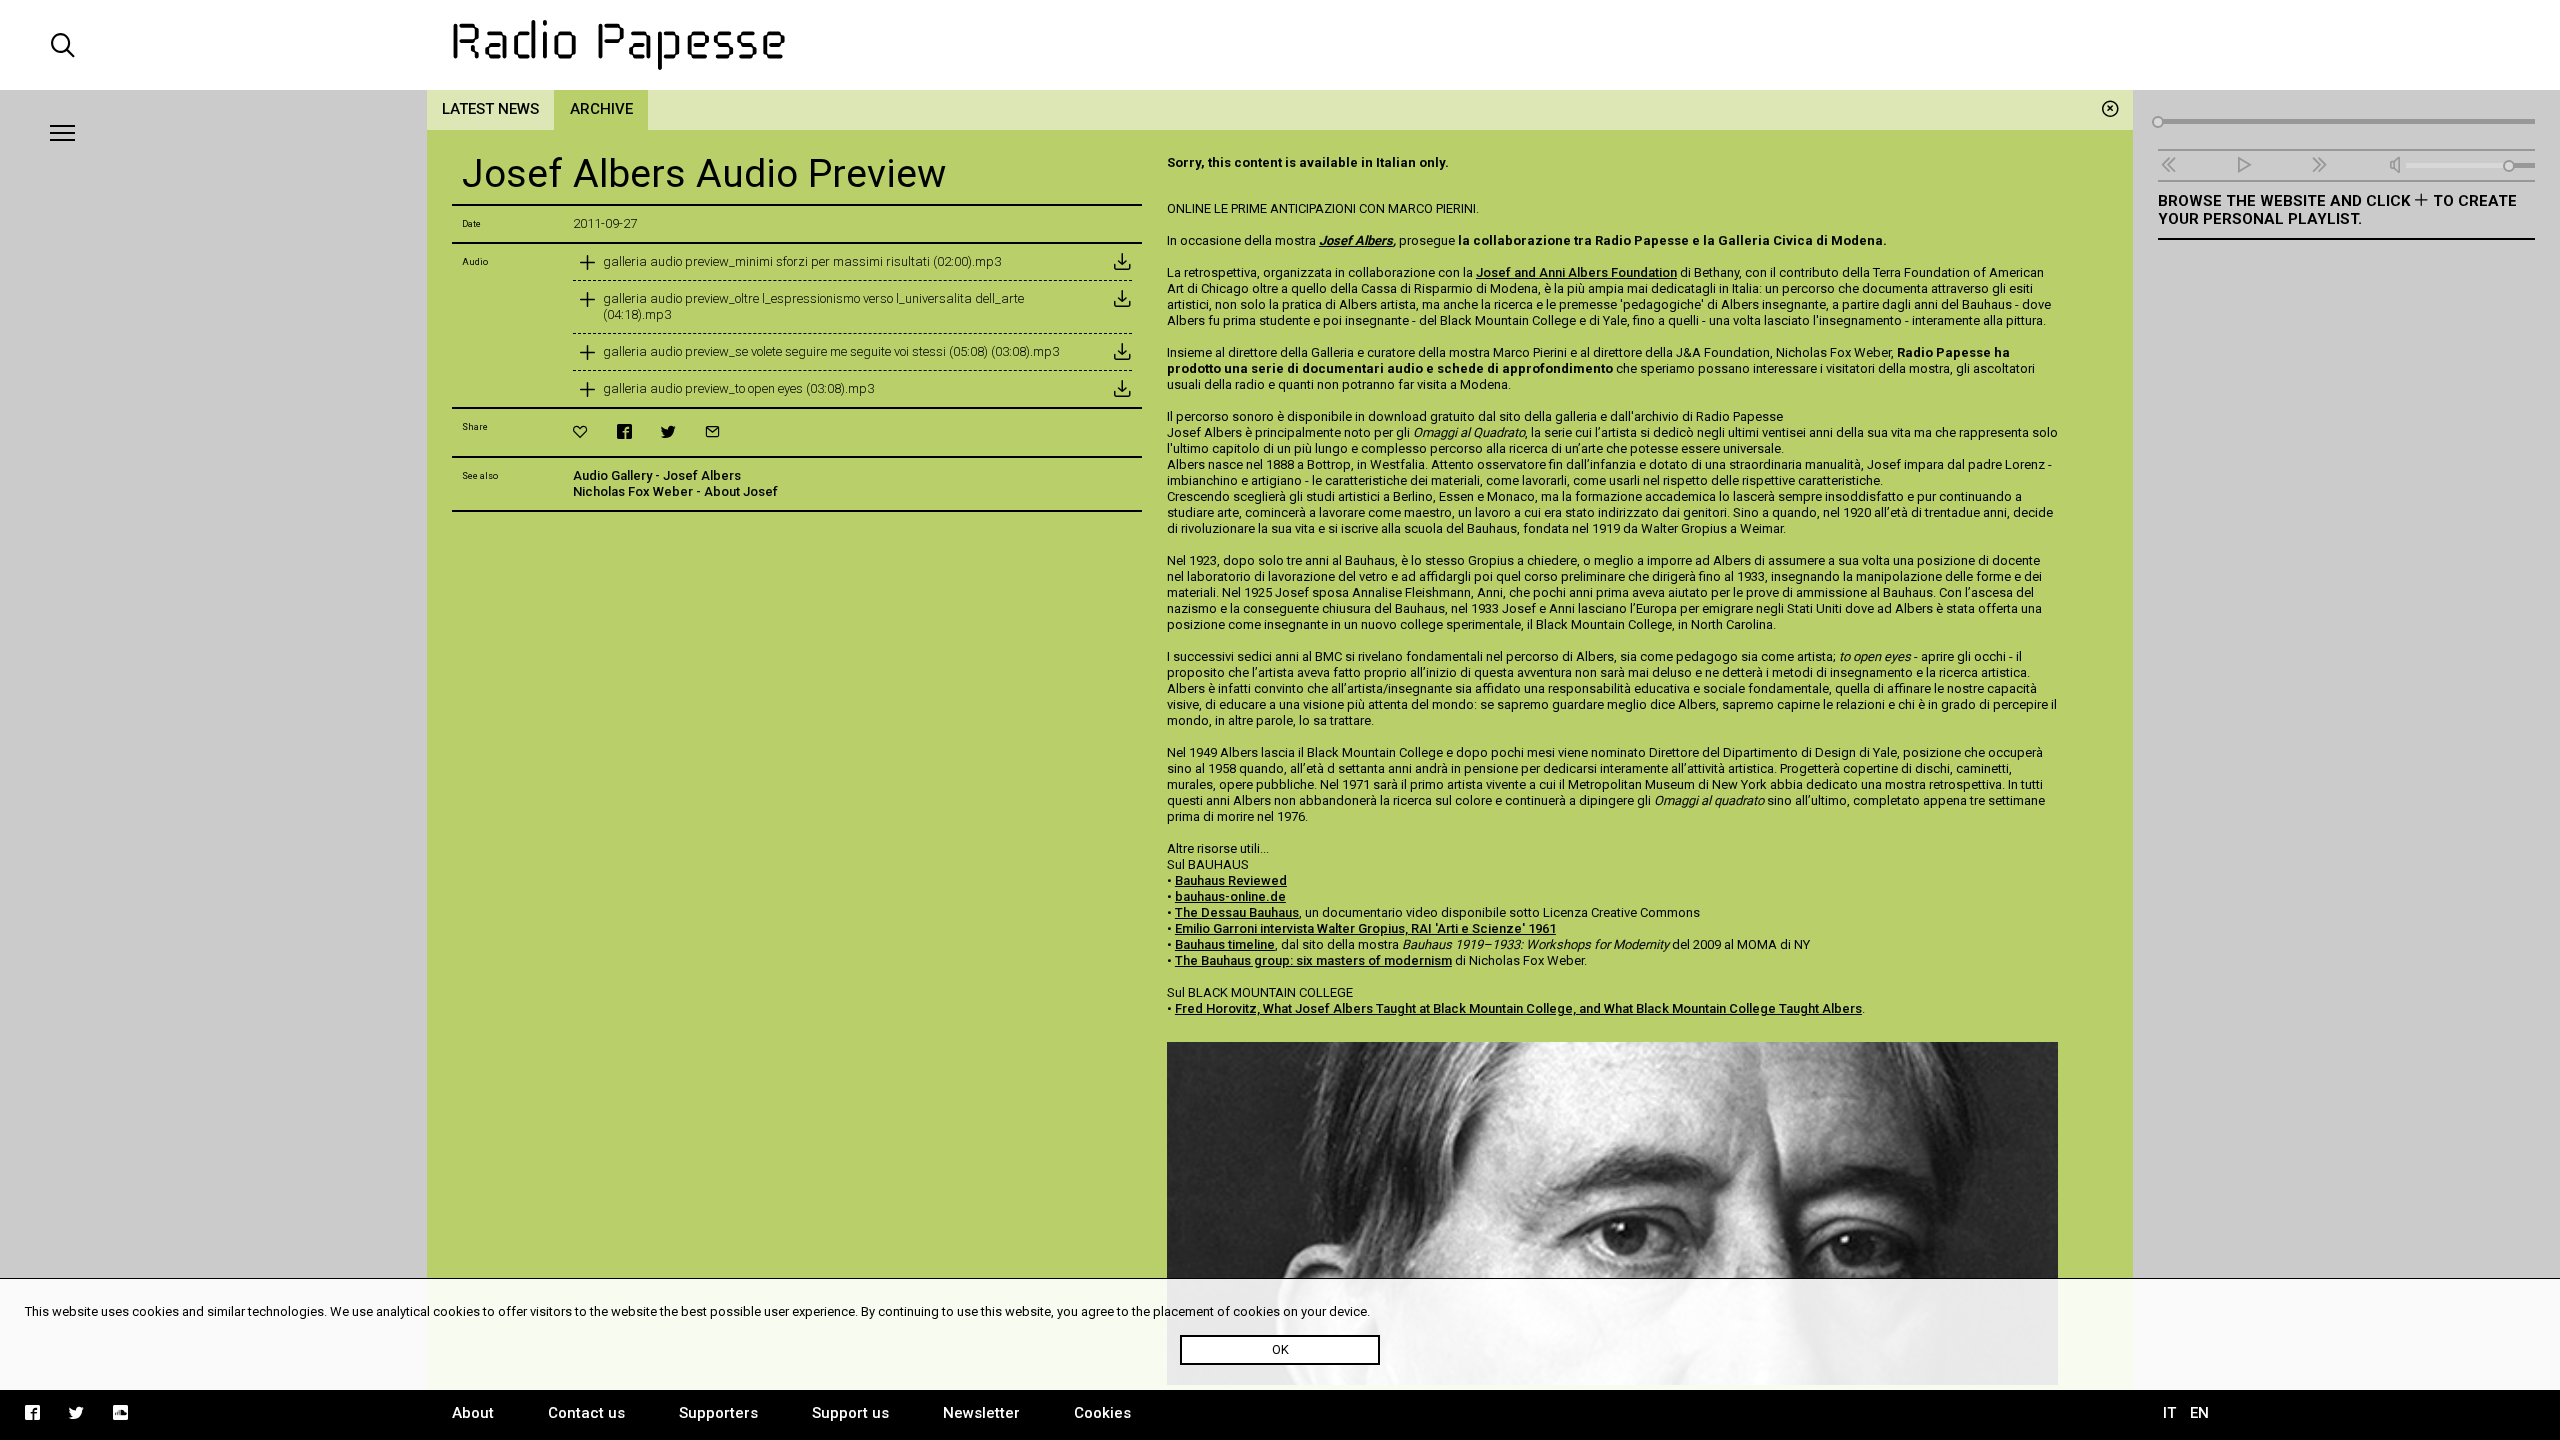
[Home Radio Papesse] (1280, 45)
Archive (601, 109)
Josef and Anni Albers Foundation (1576, 272)
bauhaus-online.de (1230, 896)
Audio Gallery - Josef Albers (657, 475)
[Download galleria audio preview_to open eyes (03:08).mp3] (1122, 389)
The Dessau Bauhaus (1237, 912)
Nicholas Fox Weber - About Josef (675, 491)
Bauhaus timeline (1225, 944)
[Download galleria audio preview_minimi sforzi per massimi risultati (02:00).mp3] (1122, 262)
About (473, 1413)
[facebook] (624, 431)
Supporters (718, 1413)
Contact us (586, 1413)
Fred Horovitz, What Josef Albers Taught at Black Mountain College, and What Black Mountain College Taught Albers (1518, 1008)
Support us (850, 1413)
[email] (712, 431)
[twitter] (668, 431)
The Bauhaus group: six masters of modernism (1313, 960)
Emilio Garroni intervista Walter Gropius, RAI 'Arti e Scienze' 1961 (1365, 928)
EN (2199, 1413)
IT (2169, 1413)
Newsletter (981, 1413)
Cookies (1102, 1413)
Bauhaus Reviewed (1231, 880)
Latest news (490, 109)
